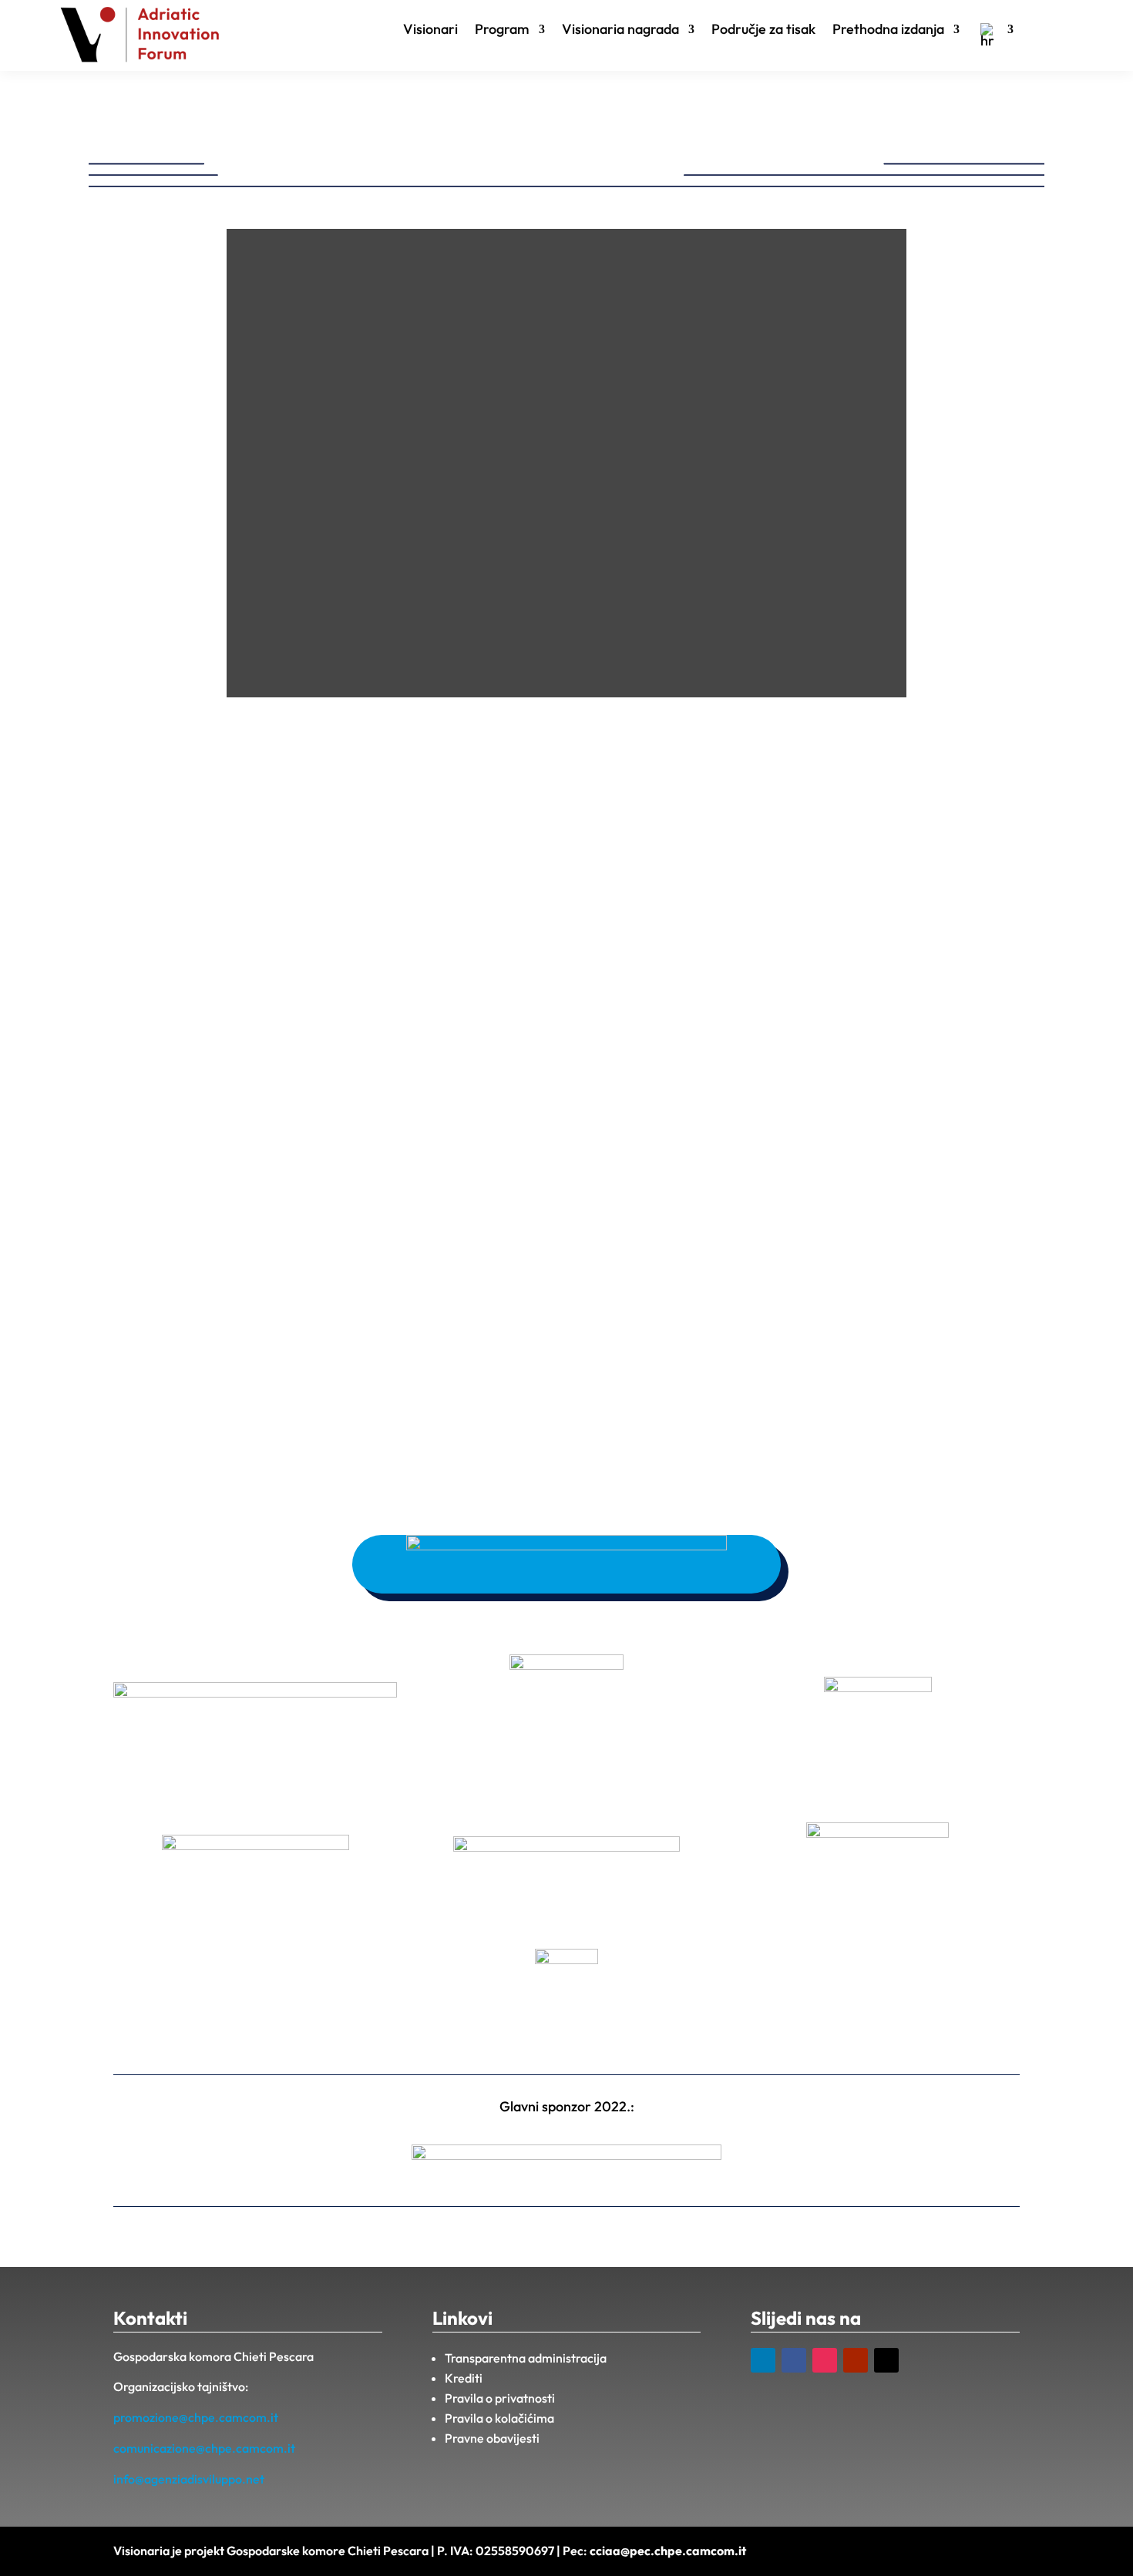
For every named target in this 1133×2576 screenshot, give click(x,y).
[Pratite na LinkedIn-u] (763, 2360)
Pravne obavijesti (492, 2438)
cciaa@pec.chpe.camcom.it (668, 2551)
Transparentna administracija (526, 2358)
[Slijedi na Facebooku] (794, 2360)
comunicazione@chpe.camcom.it (204, 2448)
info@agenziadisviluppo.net (189, 2479)
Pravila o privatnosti (500, 2398)
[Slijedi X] (886, 2360)
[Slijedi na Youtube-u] (856, 2360)
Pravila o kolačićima (499, 2418)
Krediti (464, 2378)
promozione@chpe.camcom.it (196, 2417)
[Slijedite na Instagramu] (825, 2360)
